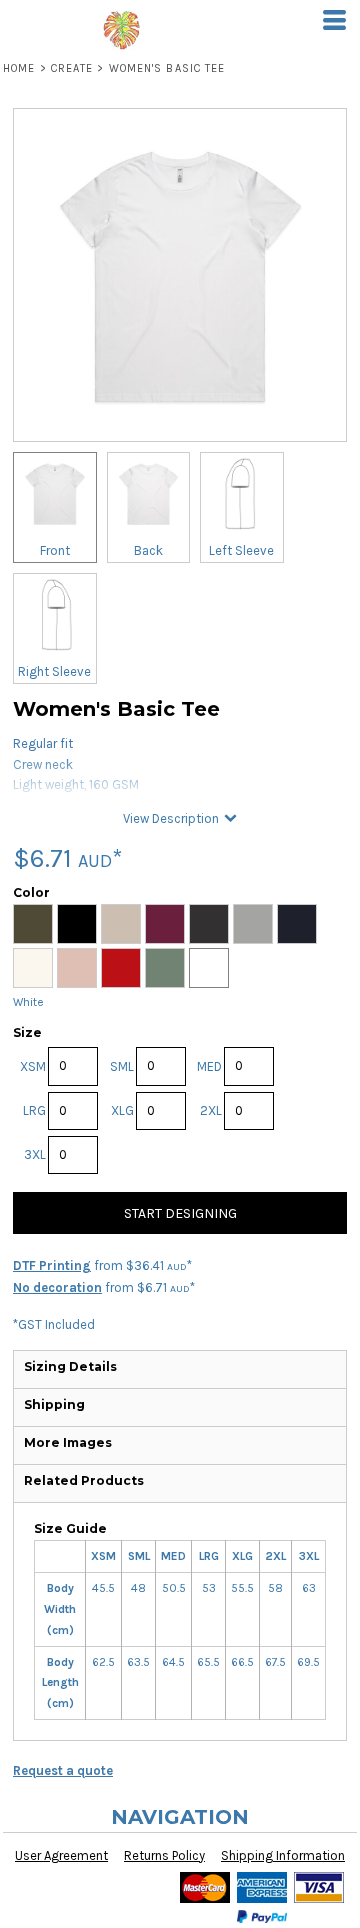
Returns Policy (164, 1855)
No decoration (57, 1287)
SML (122, 1066)
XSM (33, 1066)
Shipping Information (283, 1855)
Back (148, 550)
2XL (211, 1110)
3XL (35, 1154)
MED (209, 1066)
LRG (34, 1110)
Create (72, 68)
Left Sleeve (241, 550)
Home (19, 68)
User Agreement (61, 1855)
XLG (122, 1110)
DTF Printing (52, 1265)
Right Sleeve (54, 671)
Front (55, 550)
